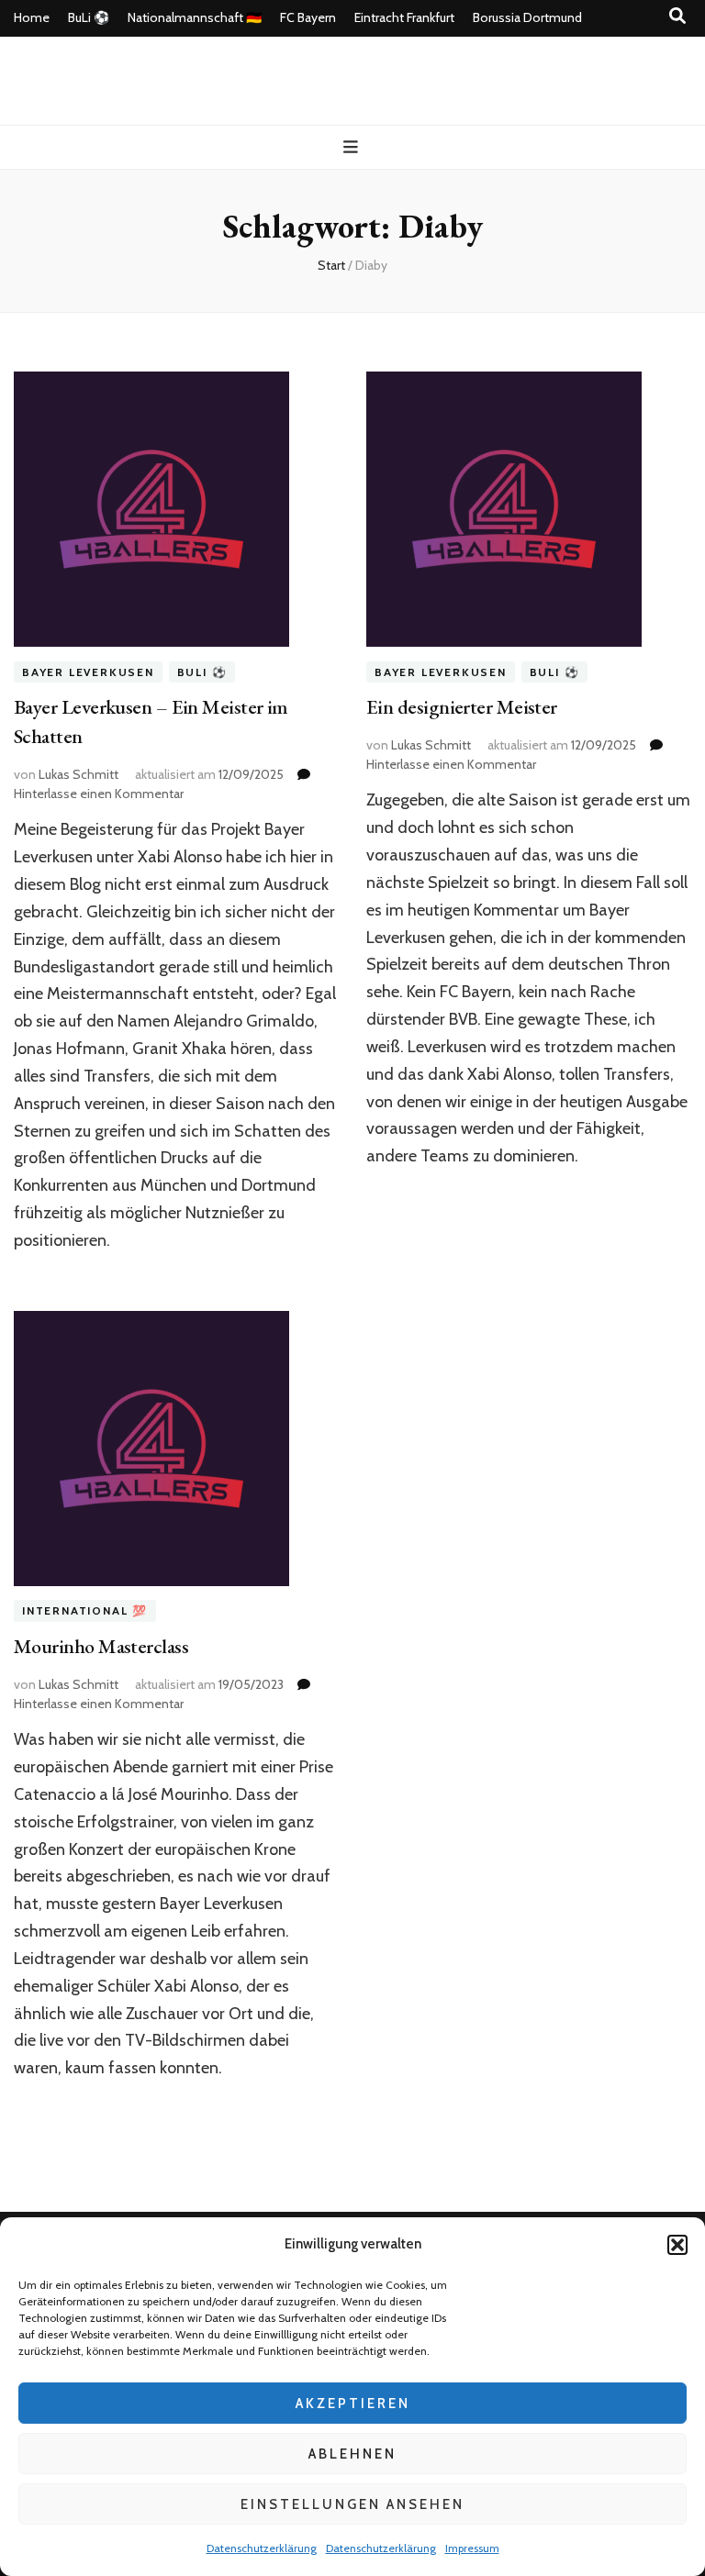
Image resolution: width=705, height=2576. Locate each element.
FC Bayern (308, 17)
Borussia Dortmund (527, 17)
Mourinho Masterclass (101, 1646)
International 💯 (85, 1611)
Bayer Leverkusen (88, 672)
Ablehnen (352, 2454)
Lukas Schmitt (78, 774)
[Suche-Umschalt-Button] (677, 16)
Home (32, 17)
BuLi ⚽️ (89, 17)
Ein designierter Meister (462, 707)
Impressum (472, 2548)
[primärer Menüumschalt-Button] (353, 147)
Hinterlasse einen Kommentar (99, 794)
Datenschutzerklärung (262, 2548)
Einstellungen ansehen (352, 2504)
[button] (677, 2245)
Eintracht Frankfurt (404, 17)
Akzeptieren (353, 2404)
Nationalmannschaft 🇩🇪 (195, 17)
